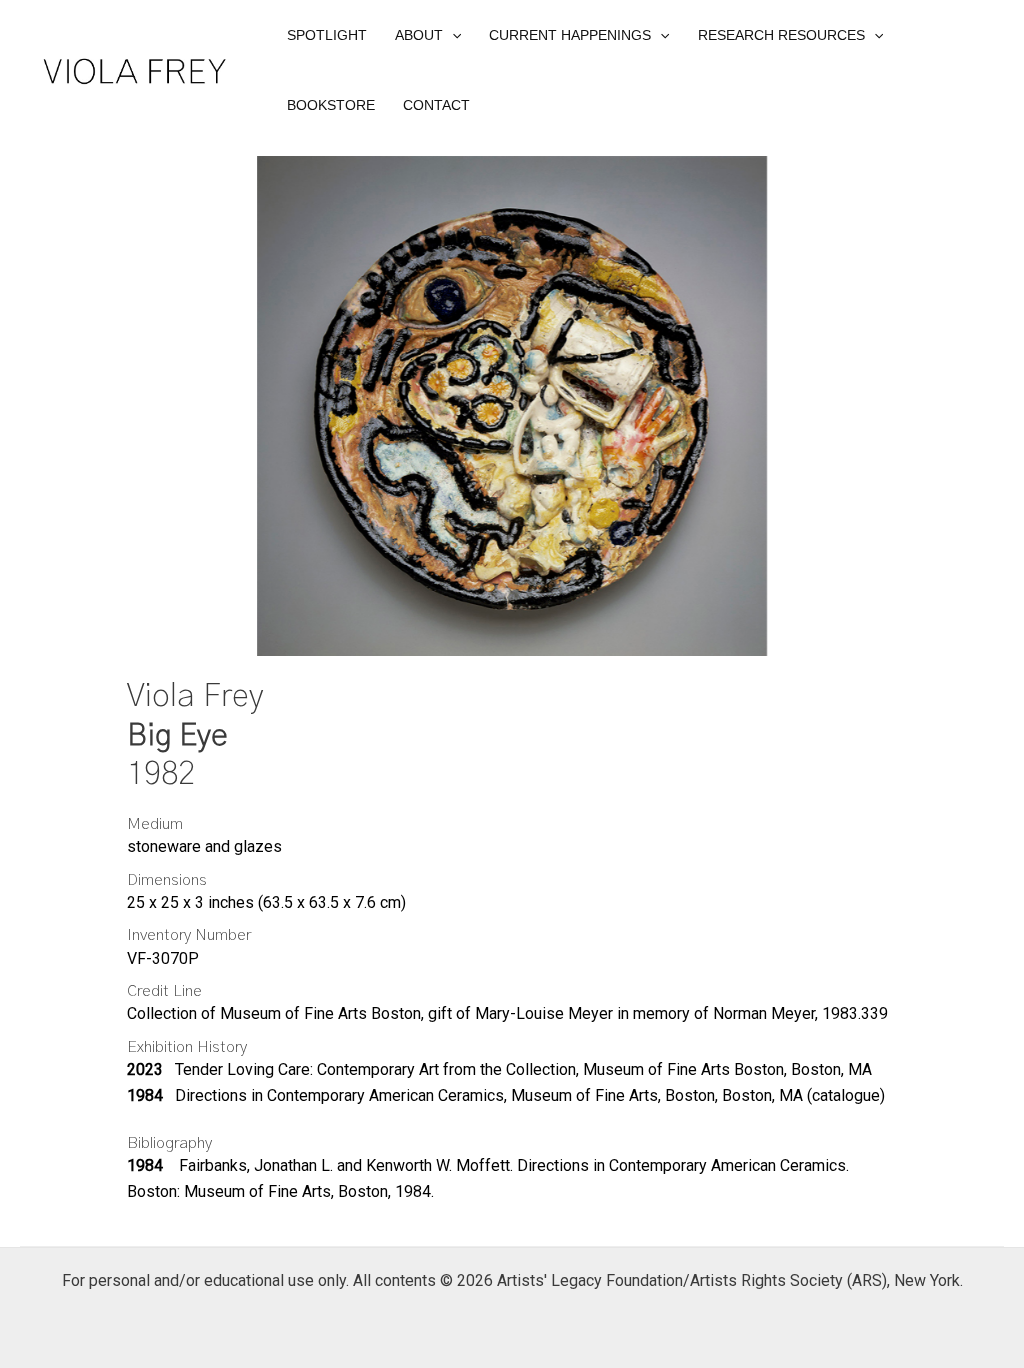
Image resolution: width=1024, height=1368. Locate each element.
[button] (428, 35)
